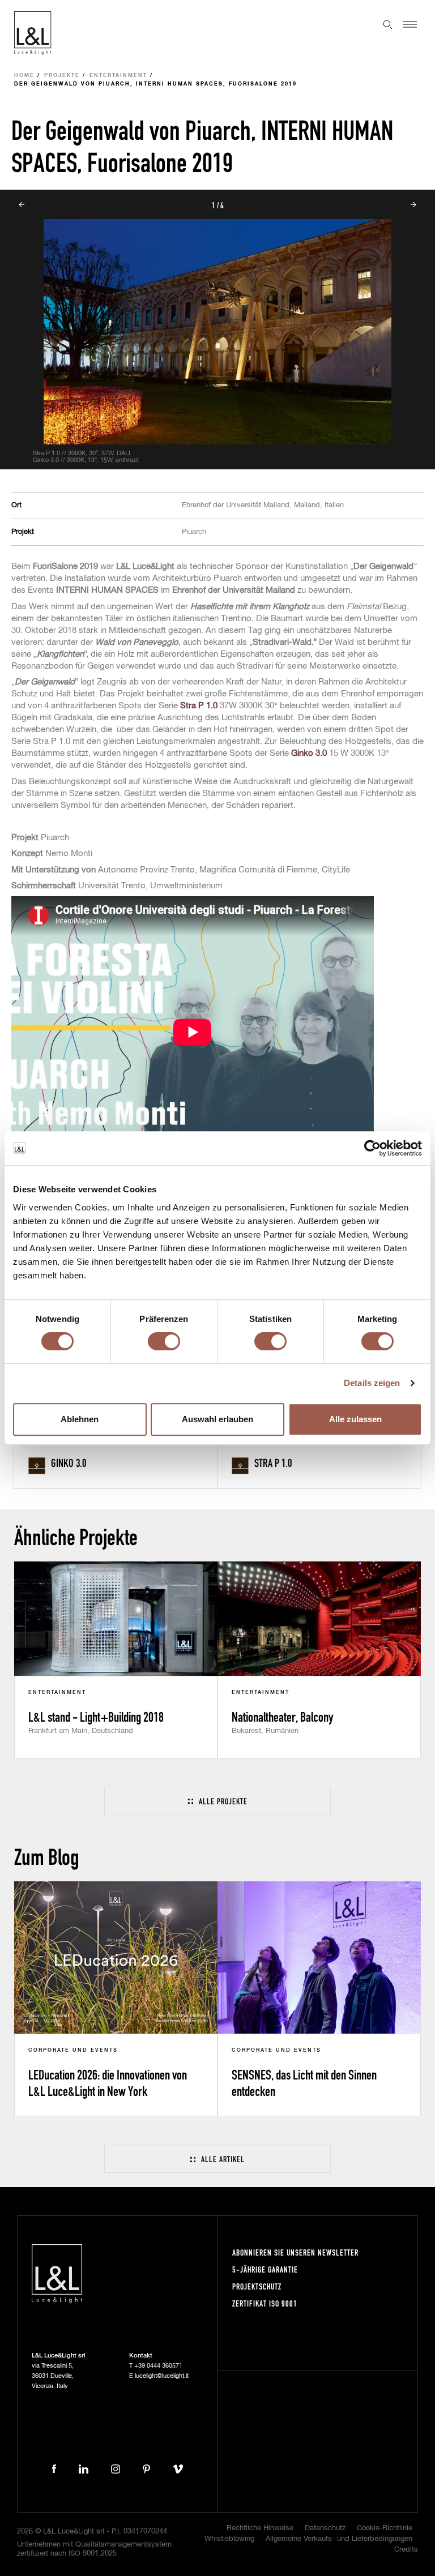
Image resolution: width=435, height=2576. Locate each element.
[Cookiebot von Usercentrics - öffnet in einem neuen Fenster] (372, 1148)
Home (24, 76)
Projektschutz (257, 2286)
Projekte (62, 76)
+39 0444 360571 (158, 2366)
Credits (406, 2550)
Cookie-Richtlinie (385, 2528)
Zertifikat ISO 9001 (265, 2303)
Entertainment (118, 76)
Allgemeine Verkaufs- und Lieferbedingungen (339, 2539)
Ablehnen (80, 1419)
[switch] (164, 1341)
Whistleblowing (229, 2539)
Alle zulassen (355, 1419)
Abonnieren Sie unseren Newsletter (295, 2252)
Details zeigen (372, 1383)
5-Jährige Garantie (265, 2269)
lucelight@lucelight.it (162, 2376)
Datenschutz (325, 2528)
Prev (22, 205)
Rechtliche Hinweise (260, 2528)
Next (413, 205)
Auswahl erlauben (217, 1419)
